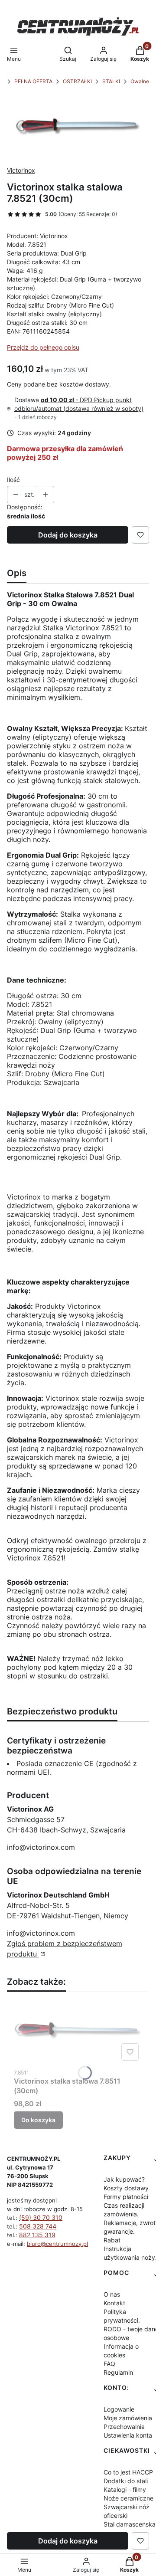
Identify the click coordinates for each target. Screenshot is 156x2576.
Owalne (140, 81)
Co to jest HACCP (128, 2472)
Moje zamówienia (128, 2418)
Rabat (112, 2240)
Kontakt (114, 2303)
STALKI (111, 81)
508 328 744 (38, 2226)
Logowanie (119, 2409)
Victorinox (21, 170)
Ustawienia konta (128, 2435)
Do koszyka (38, 2120)
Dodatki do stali (126, 2481)
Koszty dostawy (126, 2188)
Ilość (13, 480)
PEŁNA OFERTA (33, 81)
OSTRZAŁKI (77, 81)
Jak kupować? (124, 2179)
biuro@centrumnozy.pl (57, 2244)
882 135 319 (37, 2235)
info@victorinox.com (41, 1847)
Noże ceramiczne (128, 2498)
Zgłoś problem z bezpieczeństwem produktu (65, 1949)
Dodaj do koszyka (68, 535)
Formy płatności (126, 2197)
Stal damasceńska (130, 2524)
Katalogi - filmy (125, 2489)
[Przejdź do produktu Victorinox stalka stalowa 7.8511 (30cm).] (78, 2032)
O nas (112, 2294)
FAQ (109, 2364)
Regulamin (118, 2372)
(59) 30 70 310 (41, 2217)
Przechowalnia (124, 2427)
